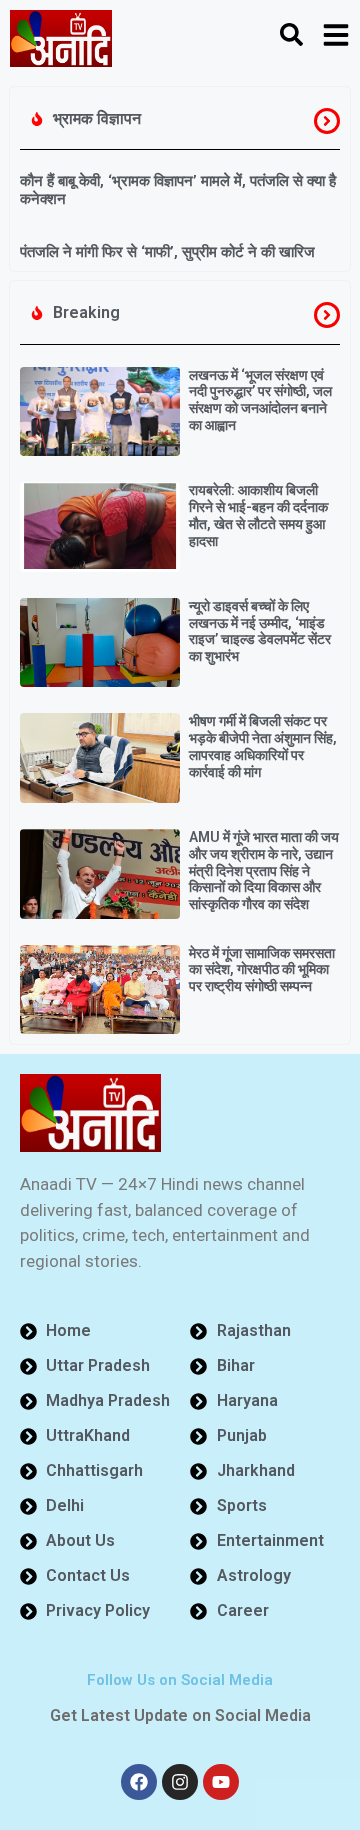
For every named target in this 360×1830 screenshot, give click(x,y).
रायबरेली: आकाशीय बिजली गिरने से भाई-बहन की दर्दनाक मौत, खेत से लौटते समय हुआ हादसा (258, 515)
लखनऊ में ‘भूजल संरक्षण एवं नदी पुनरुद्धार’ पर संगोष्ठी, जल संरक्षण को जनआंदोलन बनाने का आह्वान (260, 400)
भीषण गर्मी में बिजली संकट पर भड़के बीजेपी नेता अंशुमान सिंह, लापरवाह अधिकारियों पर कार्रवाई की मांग (263, 746)
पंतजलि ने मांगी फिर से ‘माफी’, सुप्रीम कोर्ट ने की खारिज (167, 252)
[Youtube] (221, 1782)
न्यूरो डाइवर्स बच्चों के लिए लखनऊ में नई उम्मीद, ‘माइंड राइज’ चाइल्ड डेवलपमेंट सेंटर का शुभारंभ (260, 631)
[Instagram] (180, 1782)
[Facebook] (139, 1782)
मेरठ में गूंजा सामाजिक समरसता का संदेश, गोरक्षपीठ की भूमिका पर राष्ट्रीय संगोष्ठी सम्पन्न (262, 970)
